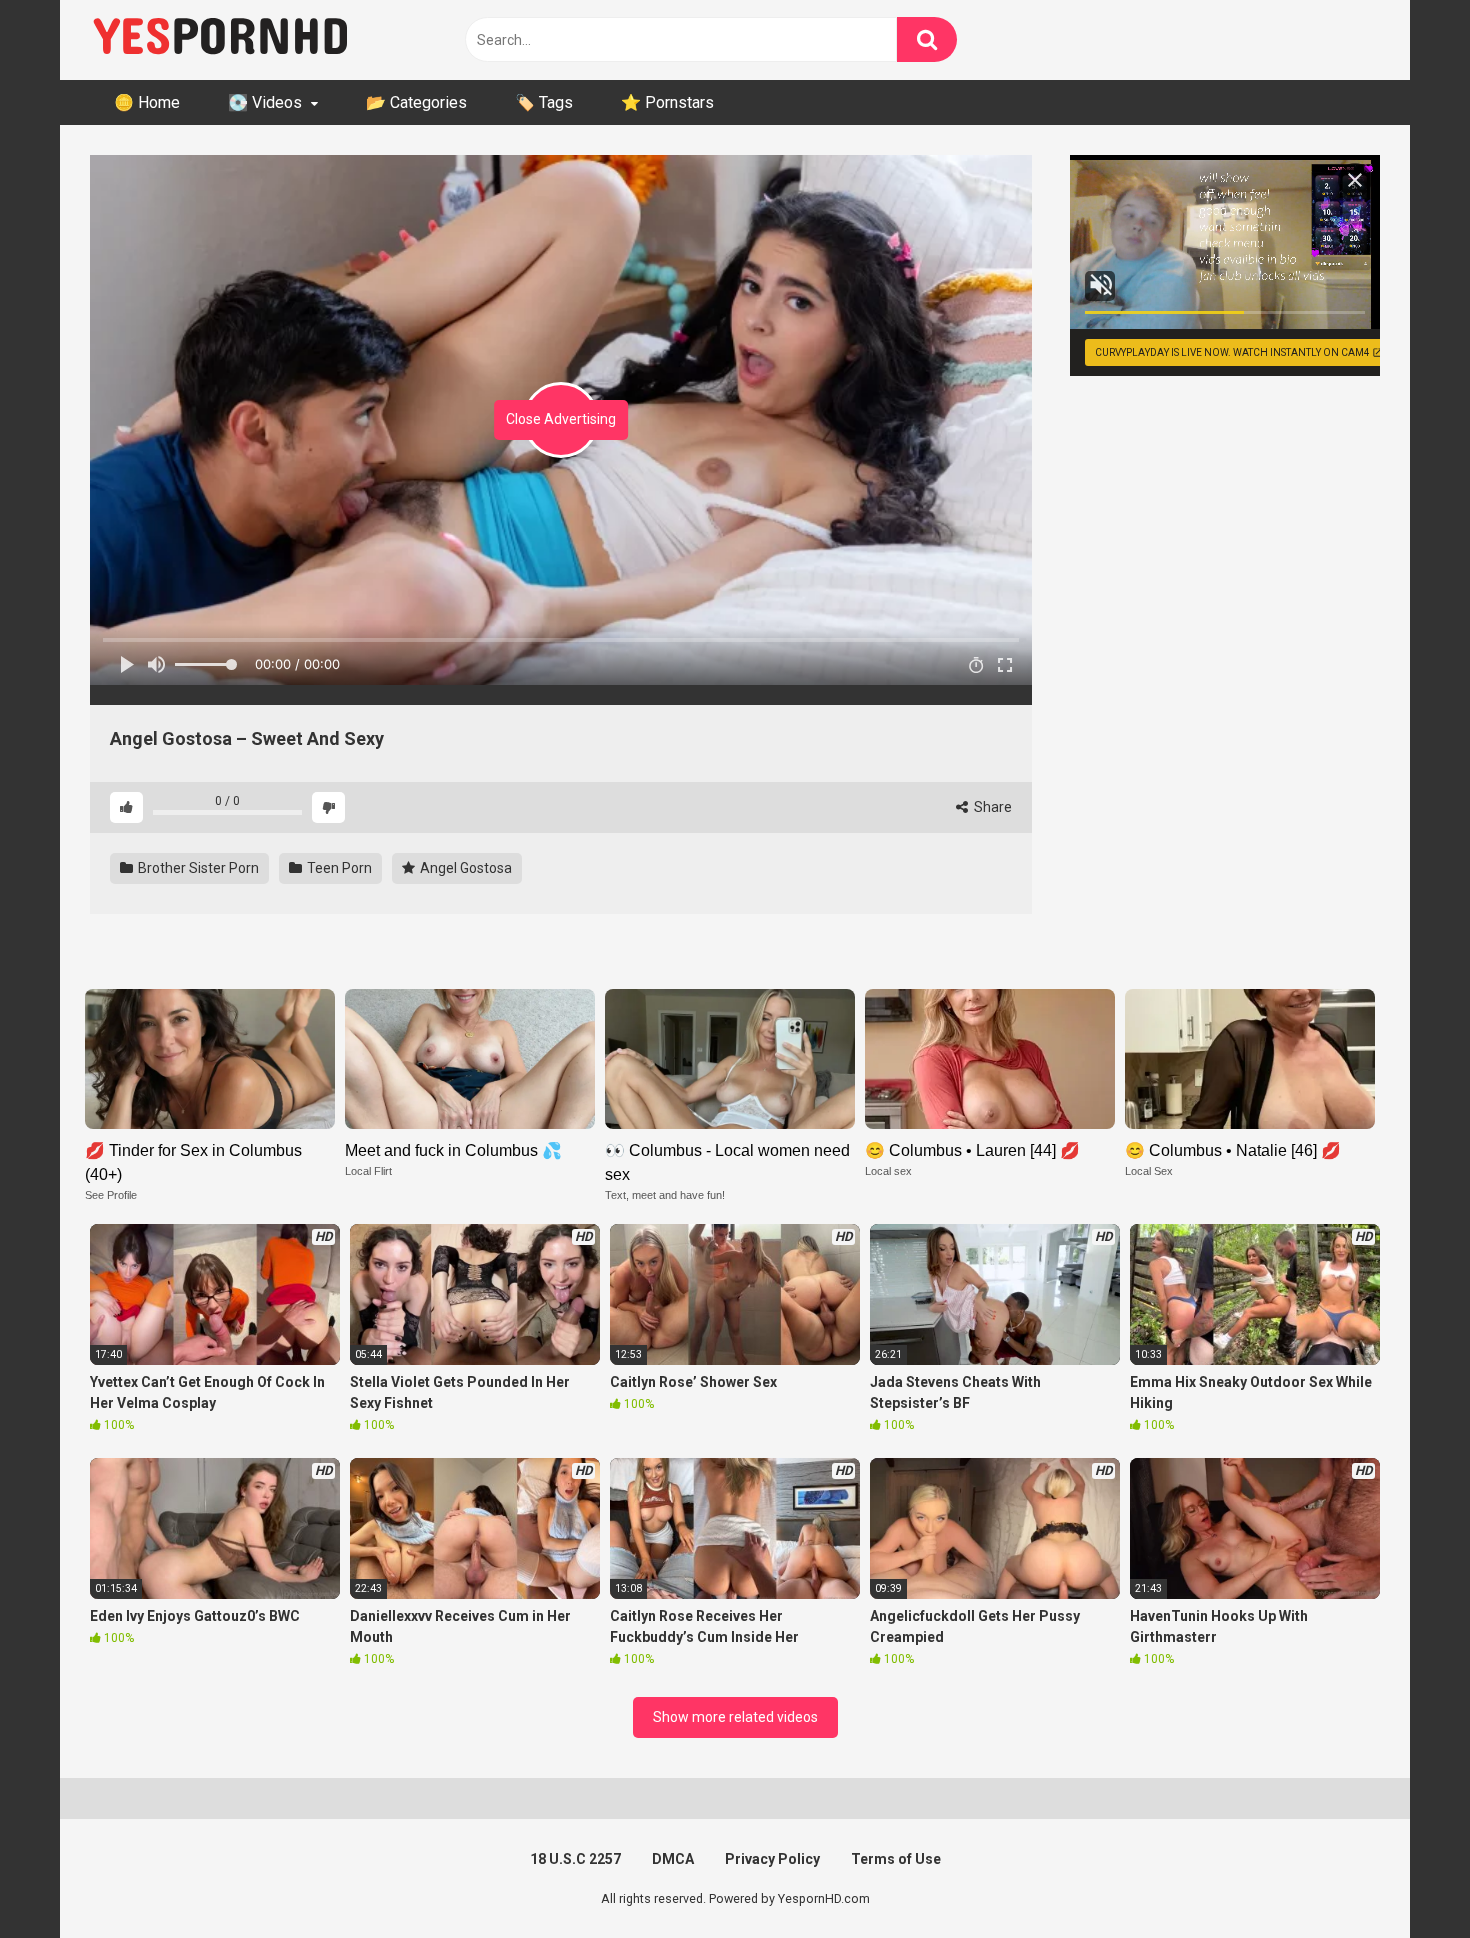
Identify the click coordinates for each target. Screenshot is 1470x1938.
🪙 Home (147, 102)
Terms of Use (896, 1859)
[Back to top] (1403, 1877)
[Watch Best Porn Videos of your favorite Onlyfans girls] (220, 40)
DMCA (673, 1859)
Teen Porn (338, 868)
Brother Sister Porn (197, 868)
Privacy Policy (772, 1859)
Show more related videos (735, 1717)
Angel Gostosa (464, 868)
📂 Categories (416, 102)
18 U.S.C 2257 (575, 1859)
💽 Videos (265, 102)
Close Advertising (561, 419)
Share (991, 807)
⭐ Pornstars (667, 102)
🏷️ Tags (544, 102)
